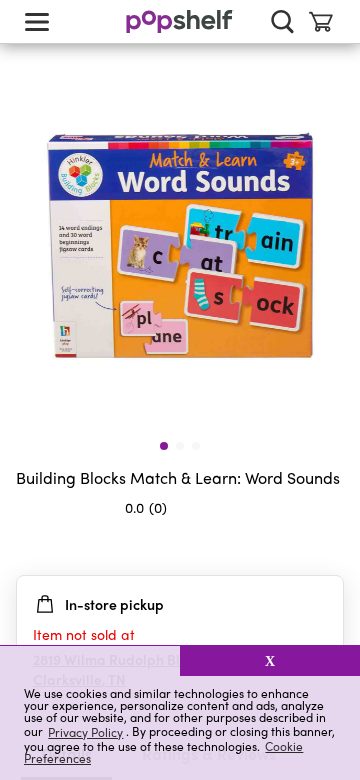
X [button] (270, 661)
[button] (90, 661)
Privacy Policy (85, 731)
